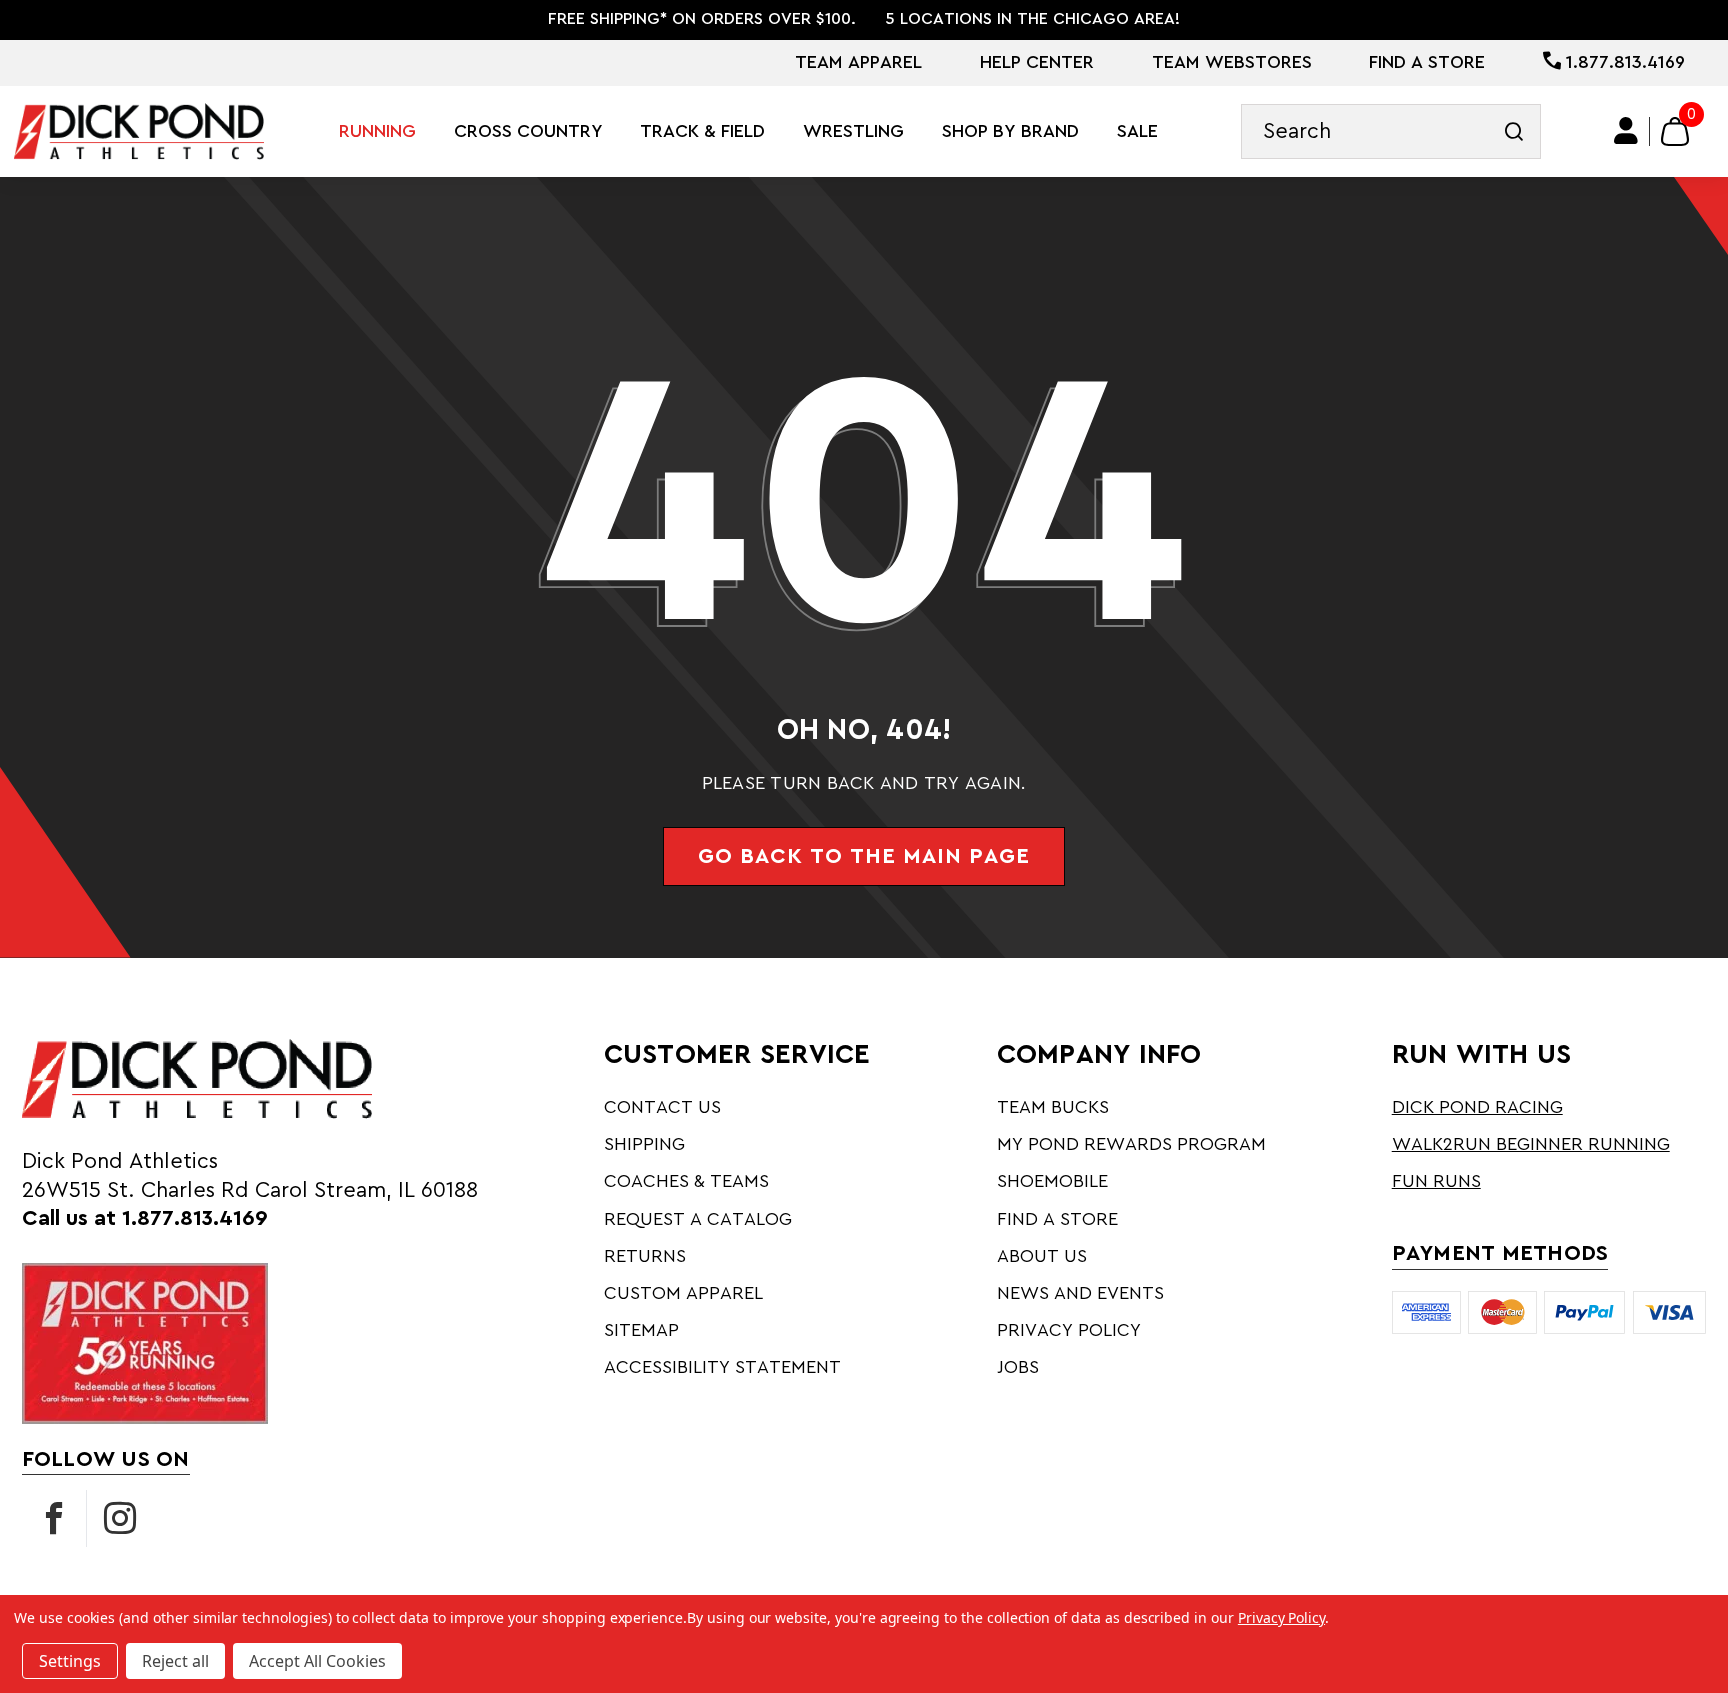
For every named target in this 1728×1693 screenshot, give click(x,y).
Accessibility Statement (722, 1367)
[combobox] (1391, 131)
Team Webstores (1232, 62)
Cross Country (528, 131)
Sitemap (641, 1330)
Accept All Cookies (317, 1661)
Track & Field (702, 131)
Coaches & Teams (686, 1181)
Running (377, 131)
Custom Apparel (683, 1293)
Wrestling (853, 131)
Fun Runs (1436, 1181)
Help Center (1037, 62)
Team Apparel (858, 62)
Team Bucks (1053, 1107)
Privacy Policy (1069, 1330)
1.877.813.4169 (1623, 62)
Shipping (644, 1144)
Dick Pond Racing (1477, 1107)
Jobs (1018, 1367)
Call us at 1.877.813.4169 (145, 1218)
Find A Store (1427, 62)
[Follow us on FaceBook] (54, 1519)
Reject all (175, 1661)
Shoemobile (1052, 1181)
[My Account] (1626, 131)
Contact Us (662, 1107)
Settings (70, 1661)
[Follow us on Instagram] (120, 1519)
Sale (1137, 131)
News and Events (1080, 1293)
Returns (645, 1256)
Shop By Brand (1010, 131)
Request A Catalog (698, 1219)
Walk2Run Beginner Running (1531, 1144)
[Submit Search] (1513, 131)
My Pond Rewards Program (1131, 1144)
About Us (1042, 1256)
